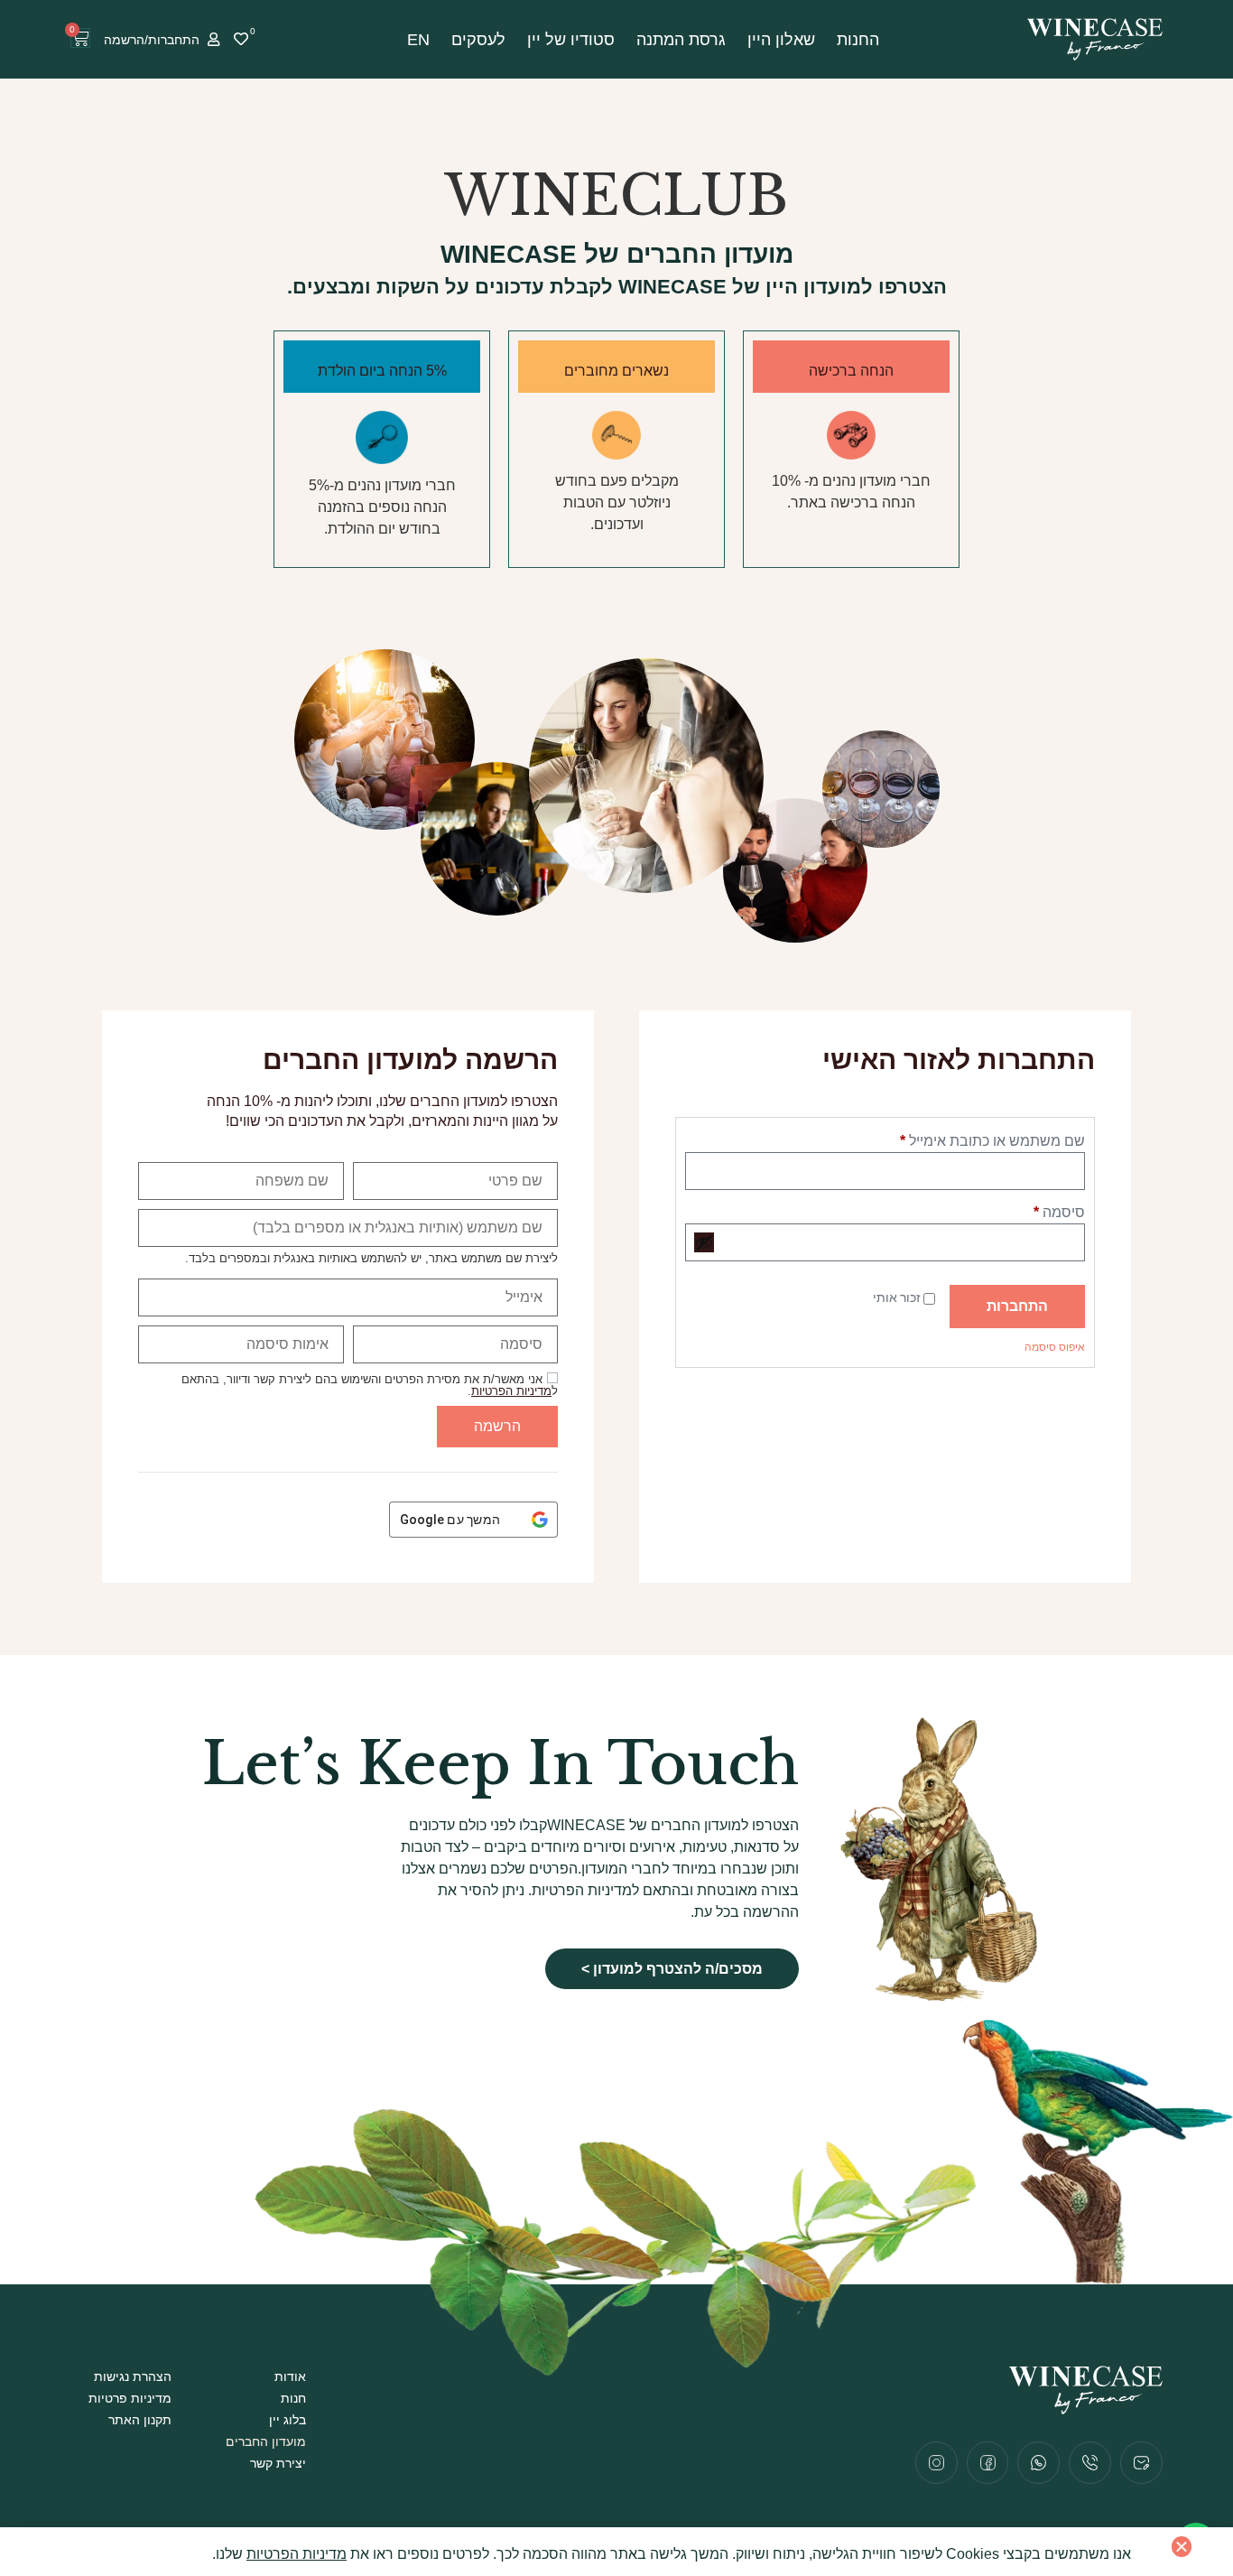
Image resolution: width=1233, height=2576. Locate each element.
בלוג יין (287, 2420)
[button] (1182, 2546)
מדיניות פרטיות (130, 2398)
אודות (290, 2376)
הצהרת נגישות (133, 2376)
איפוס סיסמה (1055, 1347)
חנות (293, 2398)
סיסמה (1044, 1210)
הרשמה (497, 1426)
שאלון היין (781, 40)
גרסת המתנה (681, 40)
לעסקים (478, 40)
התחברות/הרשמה (152, 40)
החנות (858, 40)
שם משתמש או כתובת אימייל (977, 1139)
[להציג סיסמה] (704, 1242)
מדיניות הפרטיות (511, 1391)
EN (418, 40)
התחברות (1017, 1306)
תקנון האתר (140, 2420)
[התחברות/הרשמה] (213, 39)
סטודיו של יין (571, 40)
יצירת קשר (278, 2463)
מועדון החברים (266, 2441)
